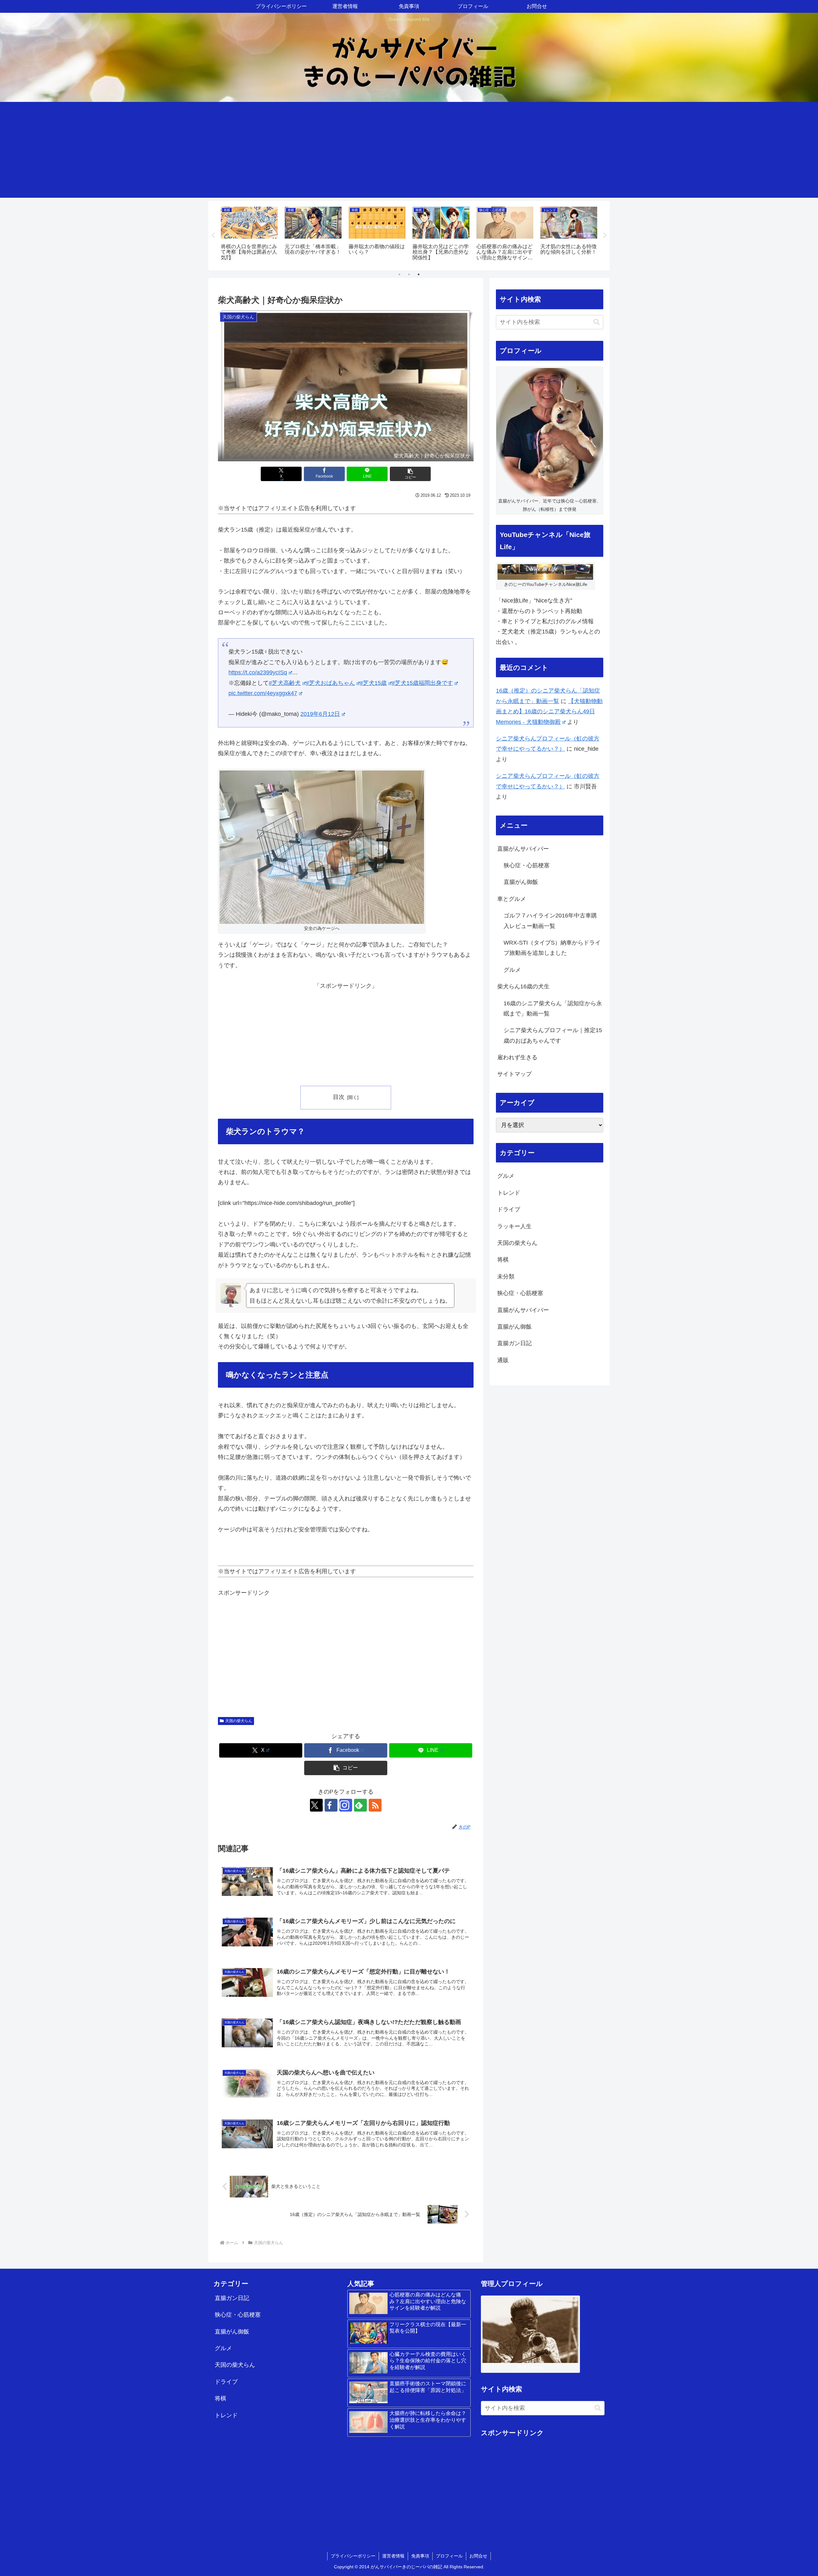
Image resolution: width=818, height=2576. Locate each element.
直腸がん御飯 (521, 882)
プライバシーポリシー (353, 2556)
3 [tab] (419, 274)
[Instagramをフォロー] (346, 1805)
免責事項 (420, 2556)
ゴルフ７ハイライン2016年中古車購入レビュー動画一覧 (550, 921)
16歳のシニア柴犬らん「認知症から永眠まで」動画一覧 (553, 1008)
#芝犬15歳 (373, 683)
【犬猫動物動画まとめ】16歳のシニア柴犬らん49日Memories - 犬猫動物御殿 (549, 712)
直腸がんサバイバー (523, 849)
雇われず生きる (517, 1057)
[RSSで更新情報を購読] (375, 1805)
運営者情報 (393, 2556)
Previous (213, 235)
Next (605, 235)
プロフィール (449, 2556)
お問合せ (478, 2556)
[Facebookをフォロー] (331, 1805)
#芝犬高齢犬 (285, 683)
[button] (410, 474)
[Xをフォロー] (316, 1805)
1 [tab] (399, 274)
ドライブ (226, 2382)
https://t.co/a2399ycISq (258, 672)
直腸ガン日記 (232, 2298)
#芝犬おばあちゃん (330, 683)
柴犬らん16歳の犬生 (523, 986)
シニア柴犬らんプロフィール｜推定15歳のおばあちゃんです (553, 1035)
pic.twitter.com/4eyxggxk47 (263, 693)
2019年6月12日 (320, 714)
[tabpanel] (249, 235)
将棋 (220, 2398)
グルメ (512, 970)
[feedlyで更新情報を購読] (360, 1805)
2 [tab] (409, 274)
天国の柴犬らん (239, 1721)
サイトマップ (514, 1074)
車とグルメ (512, 899)
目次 (339, 1097)
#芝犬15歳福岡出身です (422, 683)
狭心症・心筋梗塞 (527, 865)
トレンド (226, 2415)
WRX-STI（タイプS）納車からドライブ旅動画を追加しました (552, 948)
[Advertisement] (409, 150)
